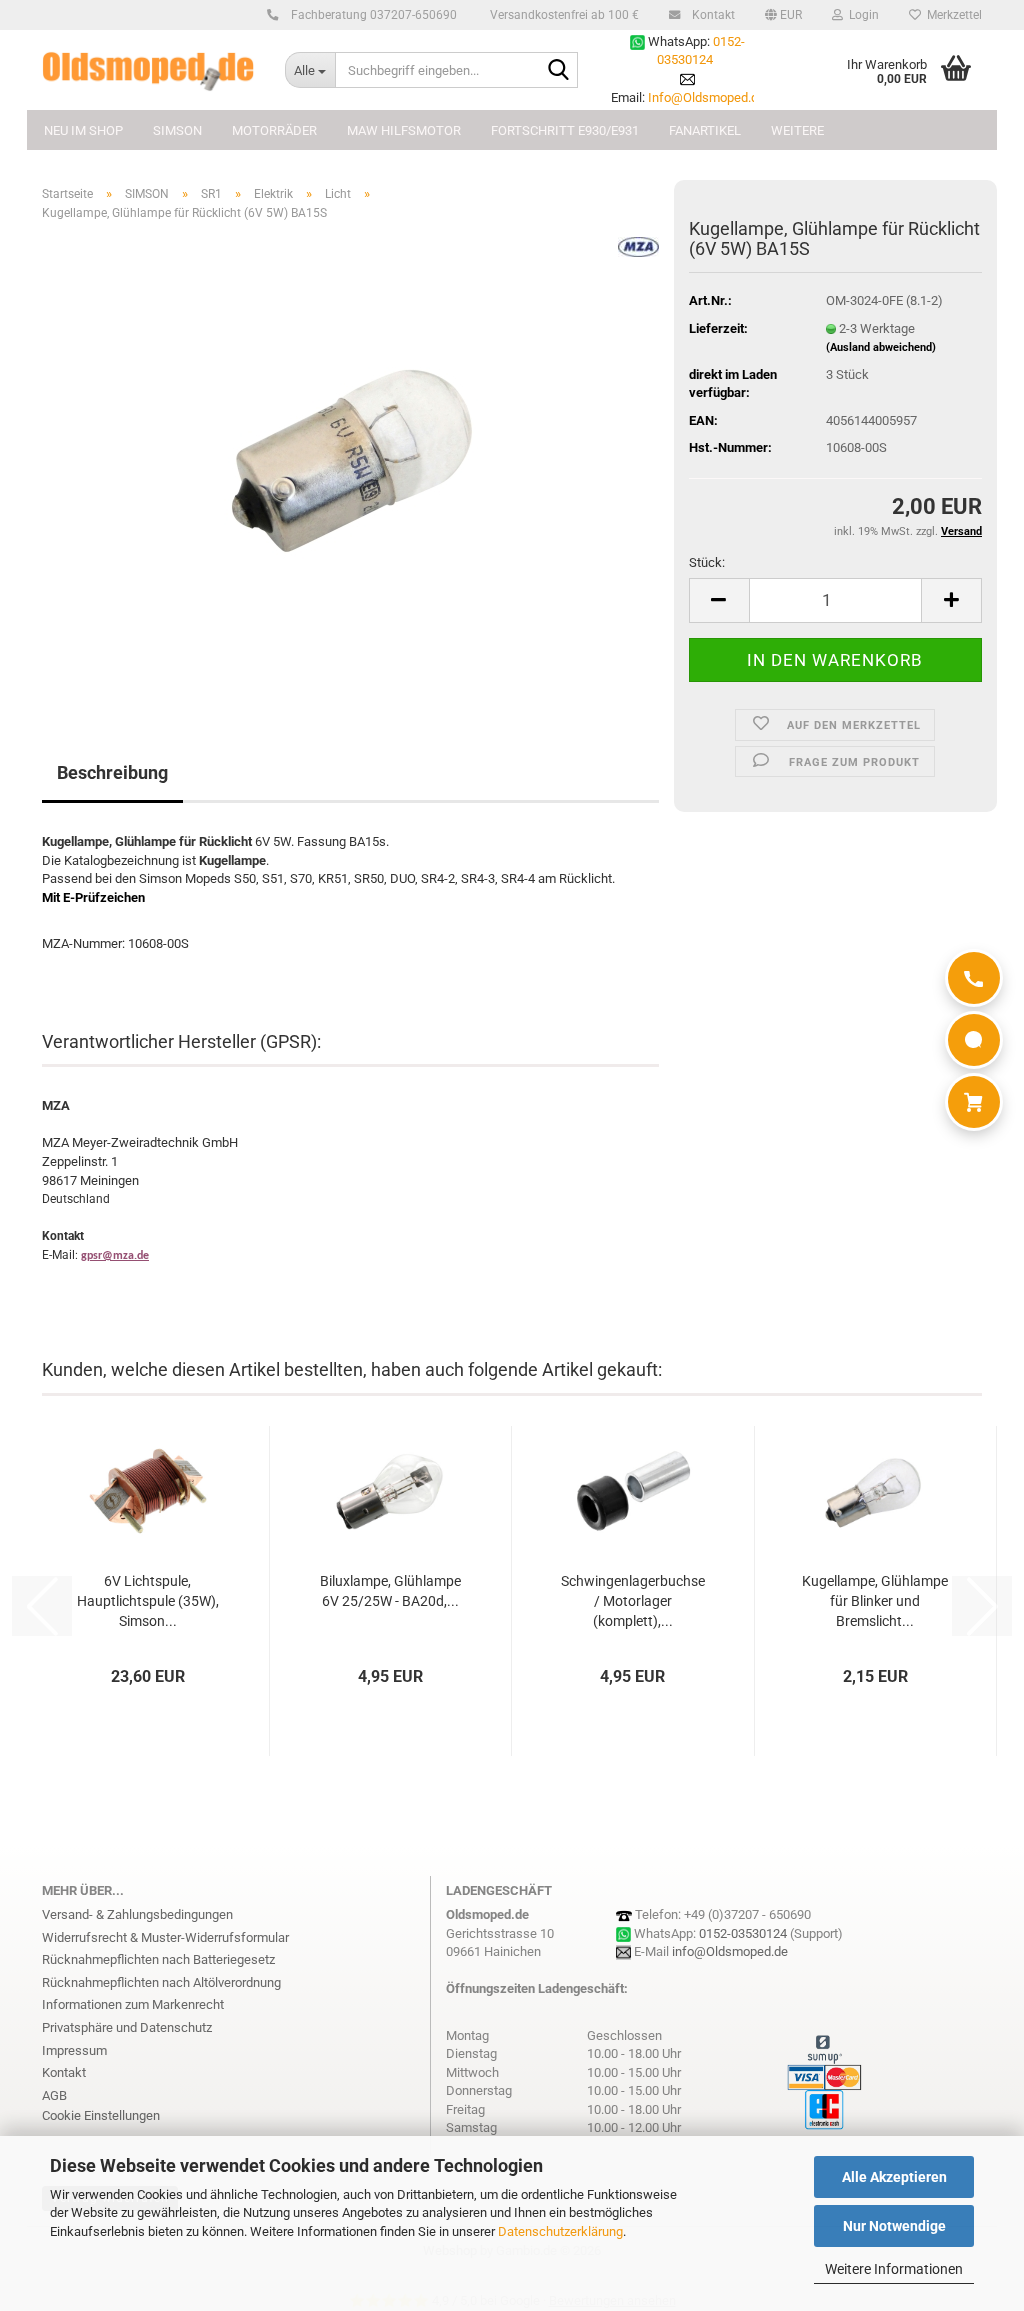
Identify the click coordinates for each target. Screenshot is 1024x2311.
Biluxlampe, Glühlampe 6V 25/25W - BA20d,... (390, 1591)
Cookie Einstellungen (101, 2115)
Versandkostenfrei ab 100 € (563, 15)
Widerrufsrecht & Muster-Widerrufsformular (165, 1937)
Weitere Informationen (894, 2269)
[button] (783, 15)
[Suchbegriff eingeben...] (559, 71)
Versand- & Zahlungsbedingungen (137, 1914)
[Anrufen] (974, 978)
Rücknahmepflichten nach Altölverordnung (161, 1982)
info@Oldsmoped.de (730, 1951)
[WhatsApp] (974, 1040)
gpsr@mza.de (115, 1256)
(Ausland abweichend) (881, 347)
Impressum (74, 2050)
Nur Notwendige (894, 2226)
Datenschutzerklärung (560, 2231)
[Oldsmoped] (148, 70)
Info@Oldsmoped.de (706, 97)
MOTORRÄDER (274, 130)
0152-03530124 (743, 1933)
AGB (54, 2095)
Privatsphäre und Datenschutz (127, 2027)
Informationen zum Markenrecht (133, 2004)
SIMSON (177, 130)
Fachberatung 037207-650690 (372, 15)
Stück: (707, 562)
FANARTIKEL (705, 130)
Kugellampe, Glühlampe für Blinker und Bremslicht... (875, 1601)
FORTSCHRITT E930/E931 (565, 130)
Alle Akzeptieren (894, 2177)
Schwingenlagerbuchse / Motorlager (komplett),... (633, 1601)
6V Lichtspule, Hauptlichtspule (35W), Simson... (148, 1601)
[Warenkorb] (974, 1102)
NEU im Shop (83, 130)
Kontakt (712, 15)
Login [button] (861, 15)
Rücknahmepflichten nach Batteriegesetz (158, 1959)
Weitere (797, 130)
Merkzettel (951, 15)
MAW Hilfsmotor (404, 130)
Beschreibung (112, 772)
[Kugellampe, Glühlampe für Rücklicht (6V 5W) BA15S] (351, 461)
